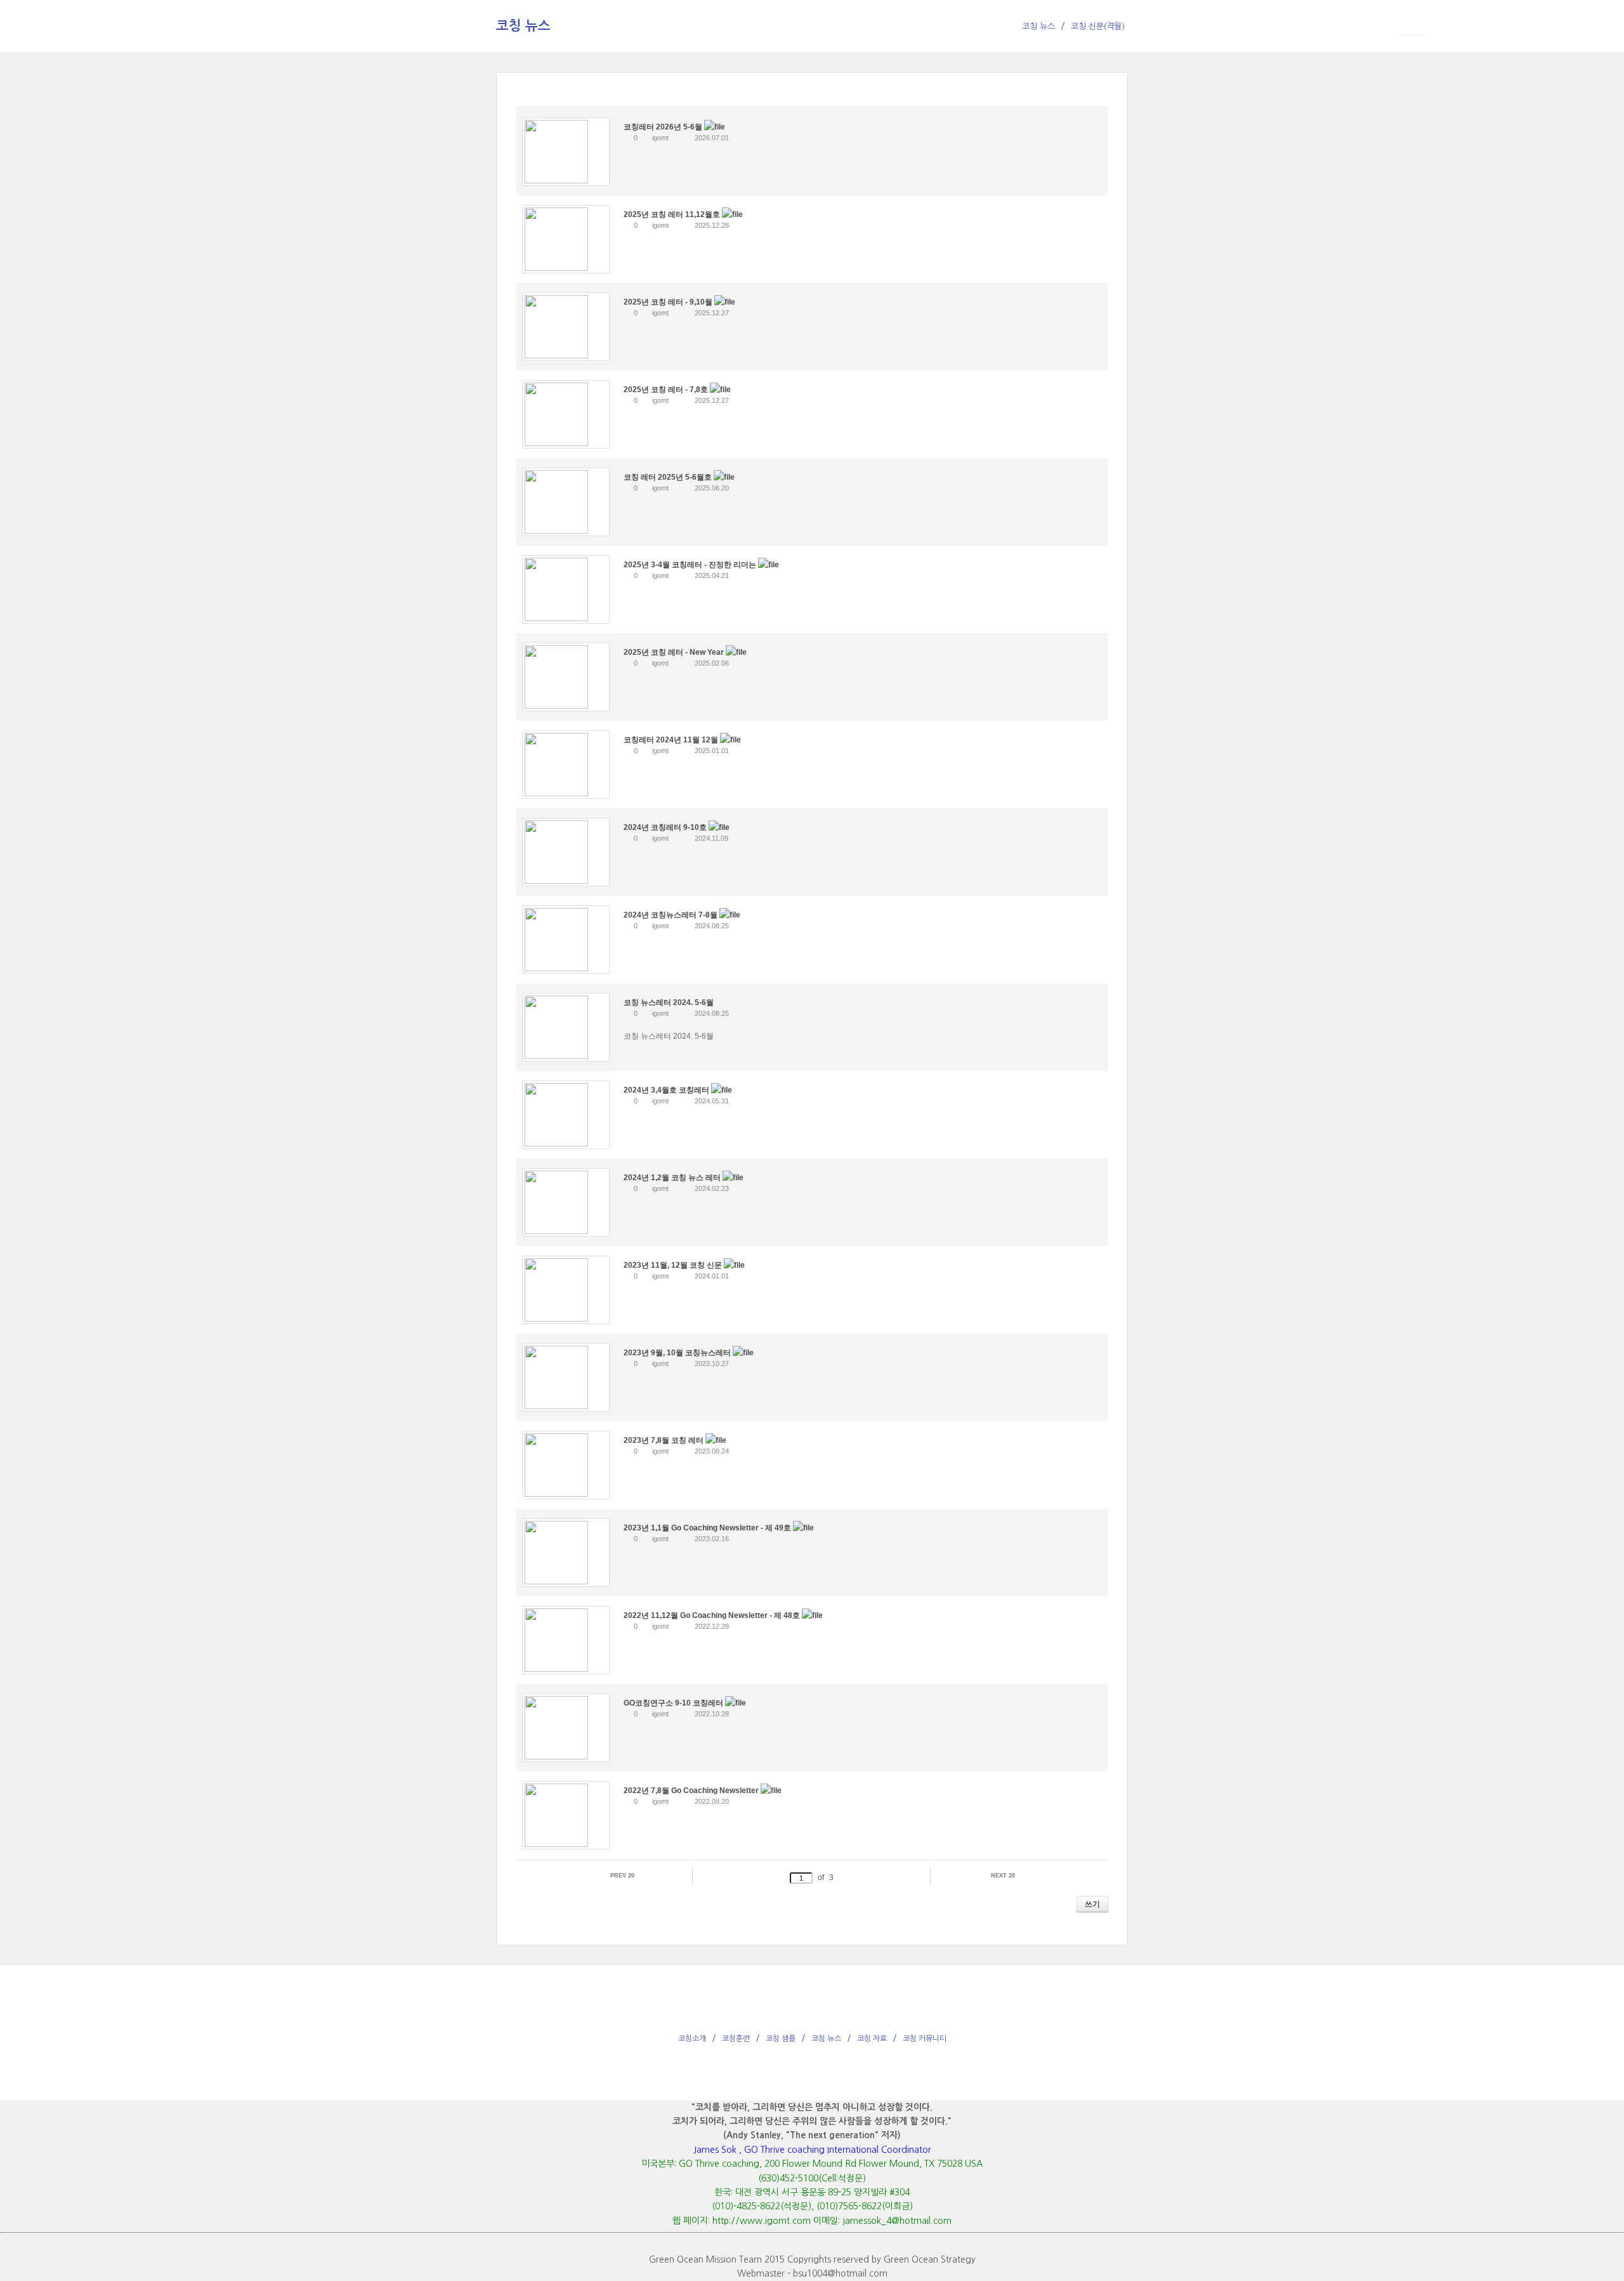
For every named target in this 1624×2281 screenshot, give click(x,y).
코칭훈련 (736, 2039)
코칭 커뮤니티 (925, 2039)
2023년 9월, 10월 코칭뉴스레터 (678, 1353)
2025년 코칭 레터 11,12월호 (673, 214)
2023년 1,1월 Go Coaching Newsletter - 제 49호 (708, 1528)
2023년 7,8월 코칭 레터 (665, 1440)
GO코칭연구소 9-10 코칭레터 (674, 1703)
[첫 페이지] (533, 1877)
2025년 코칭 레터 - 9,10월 (669, 302)
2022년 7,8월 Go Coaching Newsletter (692, 1791)
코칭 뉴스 (826, 2039)
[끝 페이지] (1091, 1877)
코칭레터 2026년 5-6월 (664, 127)
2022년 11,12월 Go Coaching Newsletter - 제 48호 (713, 1615)
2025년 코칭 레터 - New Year (675, 652)
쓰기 (1092, 1904)
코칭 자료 (872, 2039)
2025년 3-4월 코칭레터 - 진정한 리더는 (691, 565)
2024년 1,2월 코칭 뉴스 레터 (673, 1178)
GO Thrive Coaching (102, 29)
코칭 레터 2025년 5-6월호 (669, 477)
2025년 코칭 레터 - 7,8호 (667, 390)
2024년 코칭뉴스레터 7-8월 (671, 915)
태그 (542, 1904)
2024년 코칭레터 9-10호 (666, 827)
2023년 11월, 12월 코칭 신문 (674, 1265)
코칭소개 (692, 2039)
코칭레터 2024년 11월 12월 (672, 740)
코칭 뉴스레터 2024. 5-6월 (669, 1002)
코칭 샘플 (781, 2039)
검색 (524, 1904)
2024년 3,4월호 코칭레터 (667, 1090)
